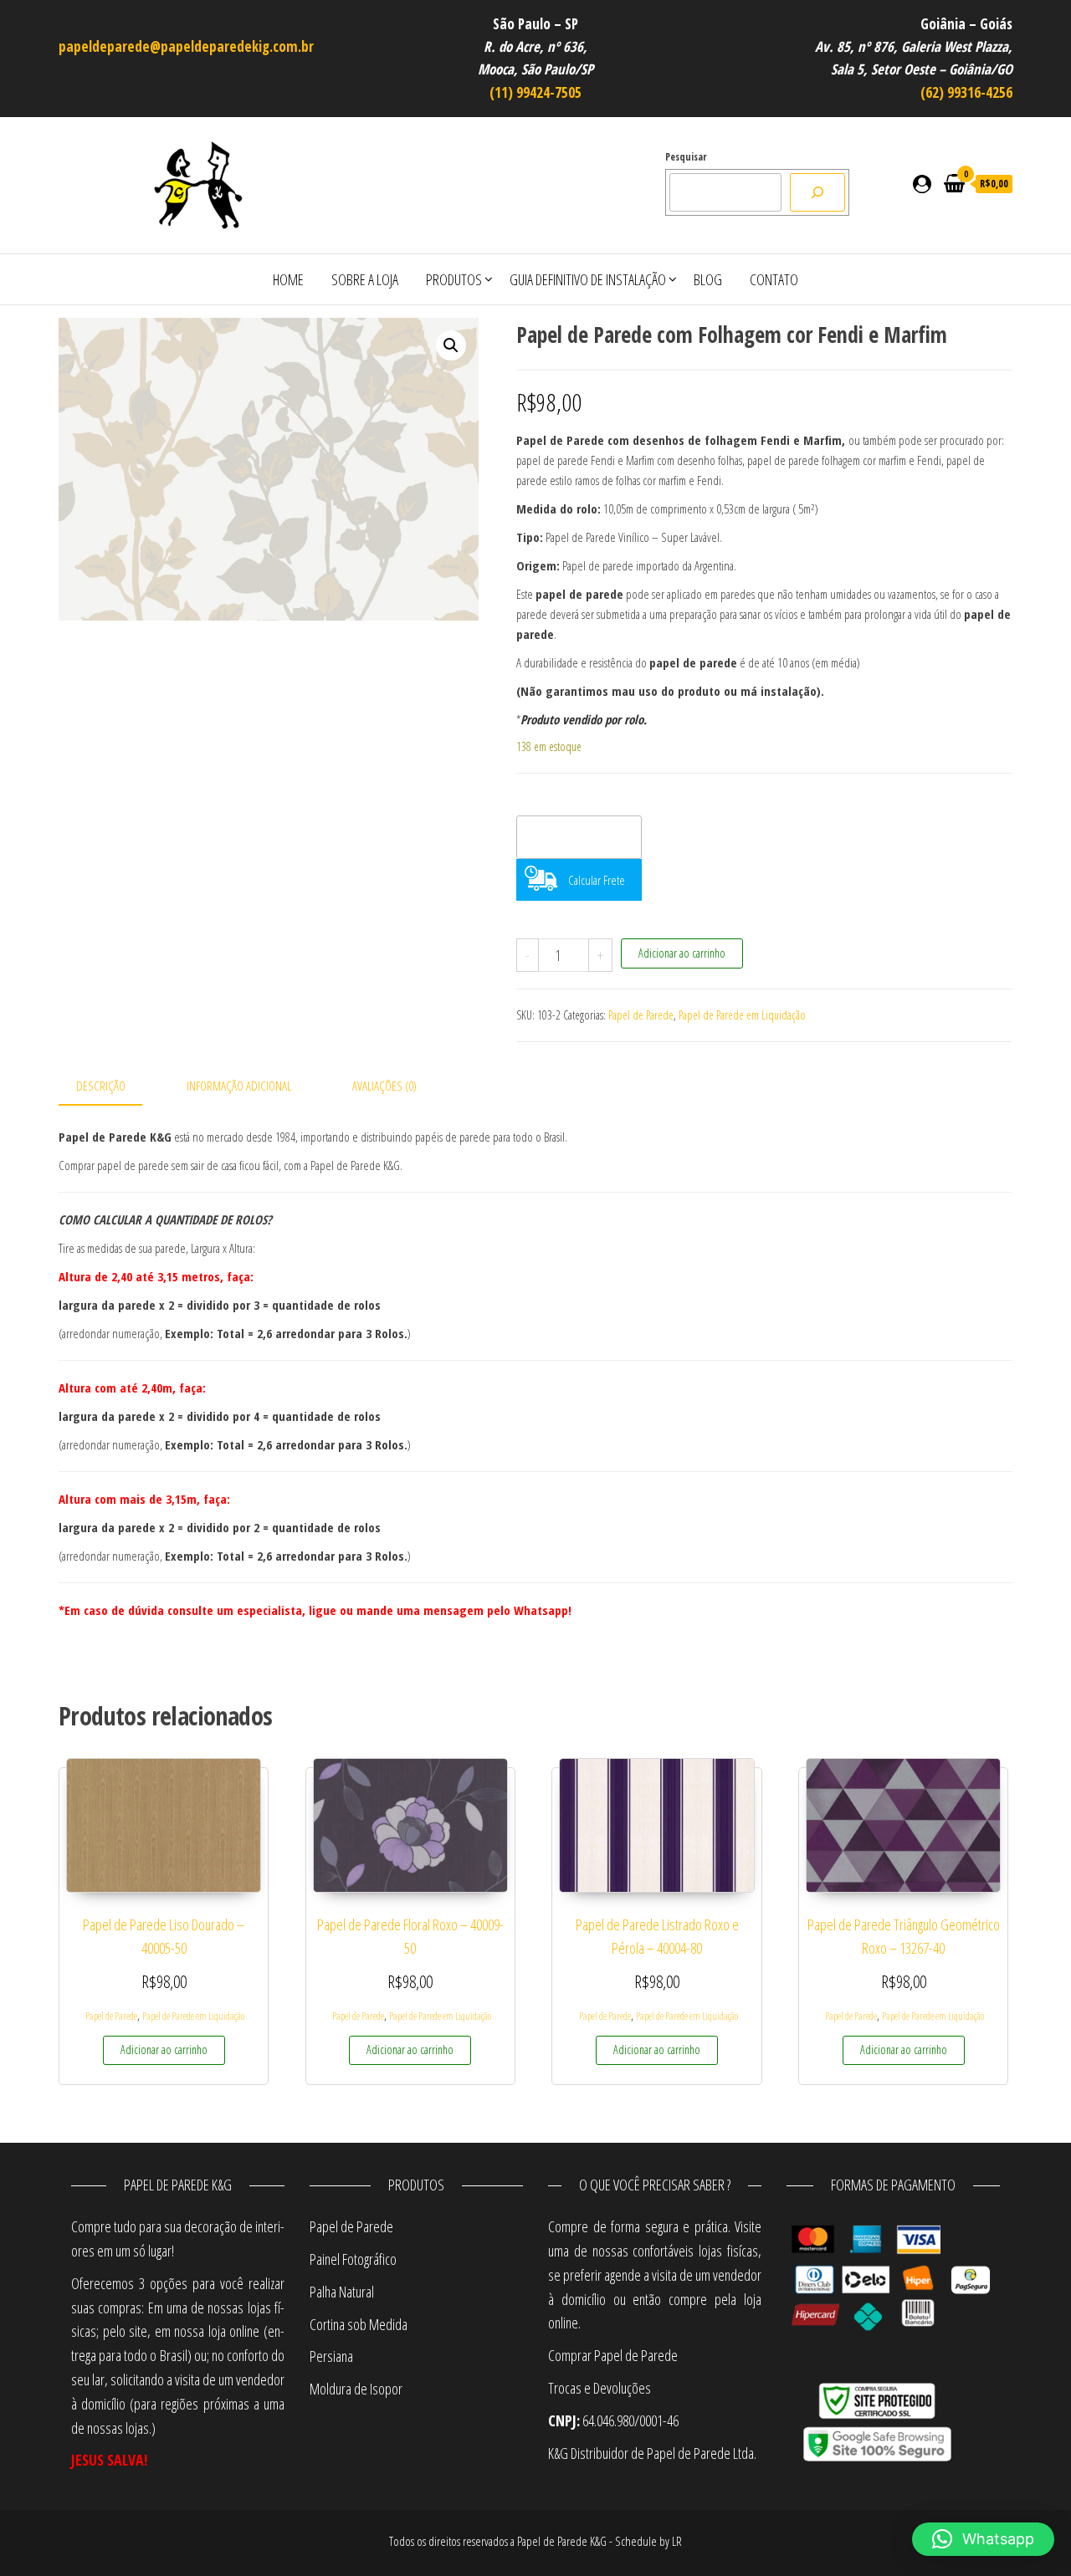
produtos (454, 279)
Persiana (331, 2356)
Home (288, 279)
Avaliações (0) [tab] (384, 1086)
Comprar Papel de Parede (615, 2355)
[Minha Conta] (922, 183)
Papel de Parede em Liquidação (742, 1015)
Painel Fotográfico (353, 2259)
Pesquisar (686, 157)
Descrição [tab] (101, 1086)
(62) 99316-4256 (966, 92)
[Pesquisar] (817, 192)
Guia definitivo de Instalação (588, 279)
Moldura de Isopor (356, 2389)
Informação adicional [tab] (239, 1086)
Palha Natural (342, 2292)
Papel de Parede (641, 1015)
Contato (774, 279)
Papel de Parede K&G (562, 2541)
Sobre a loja (365, 279)
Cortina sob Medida (359, 2324)
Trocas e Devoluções (600, 2388)
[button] (451, 345)
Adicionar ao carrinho (682, 953)
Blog (708, 279)
